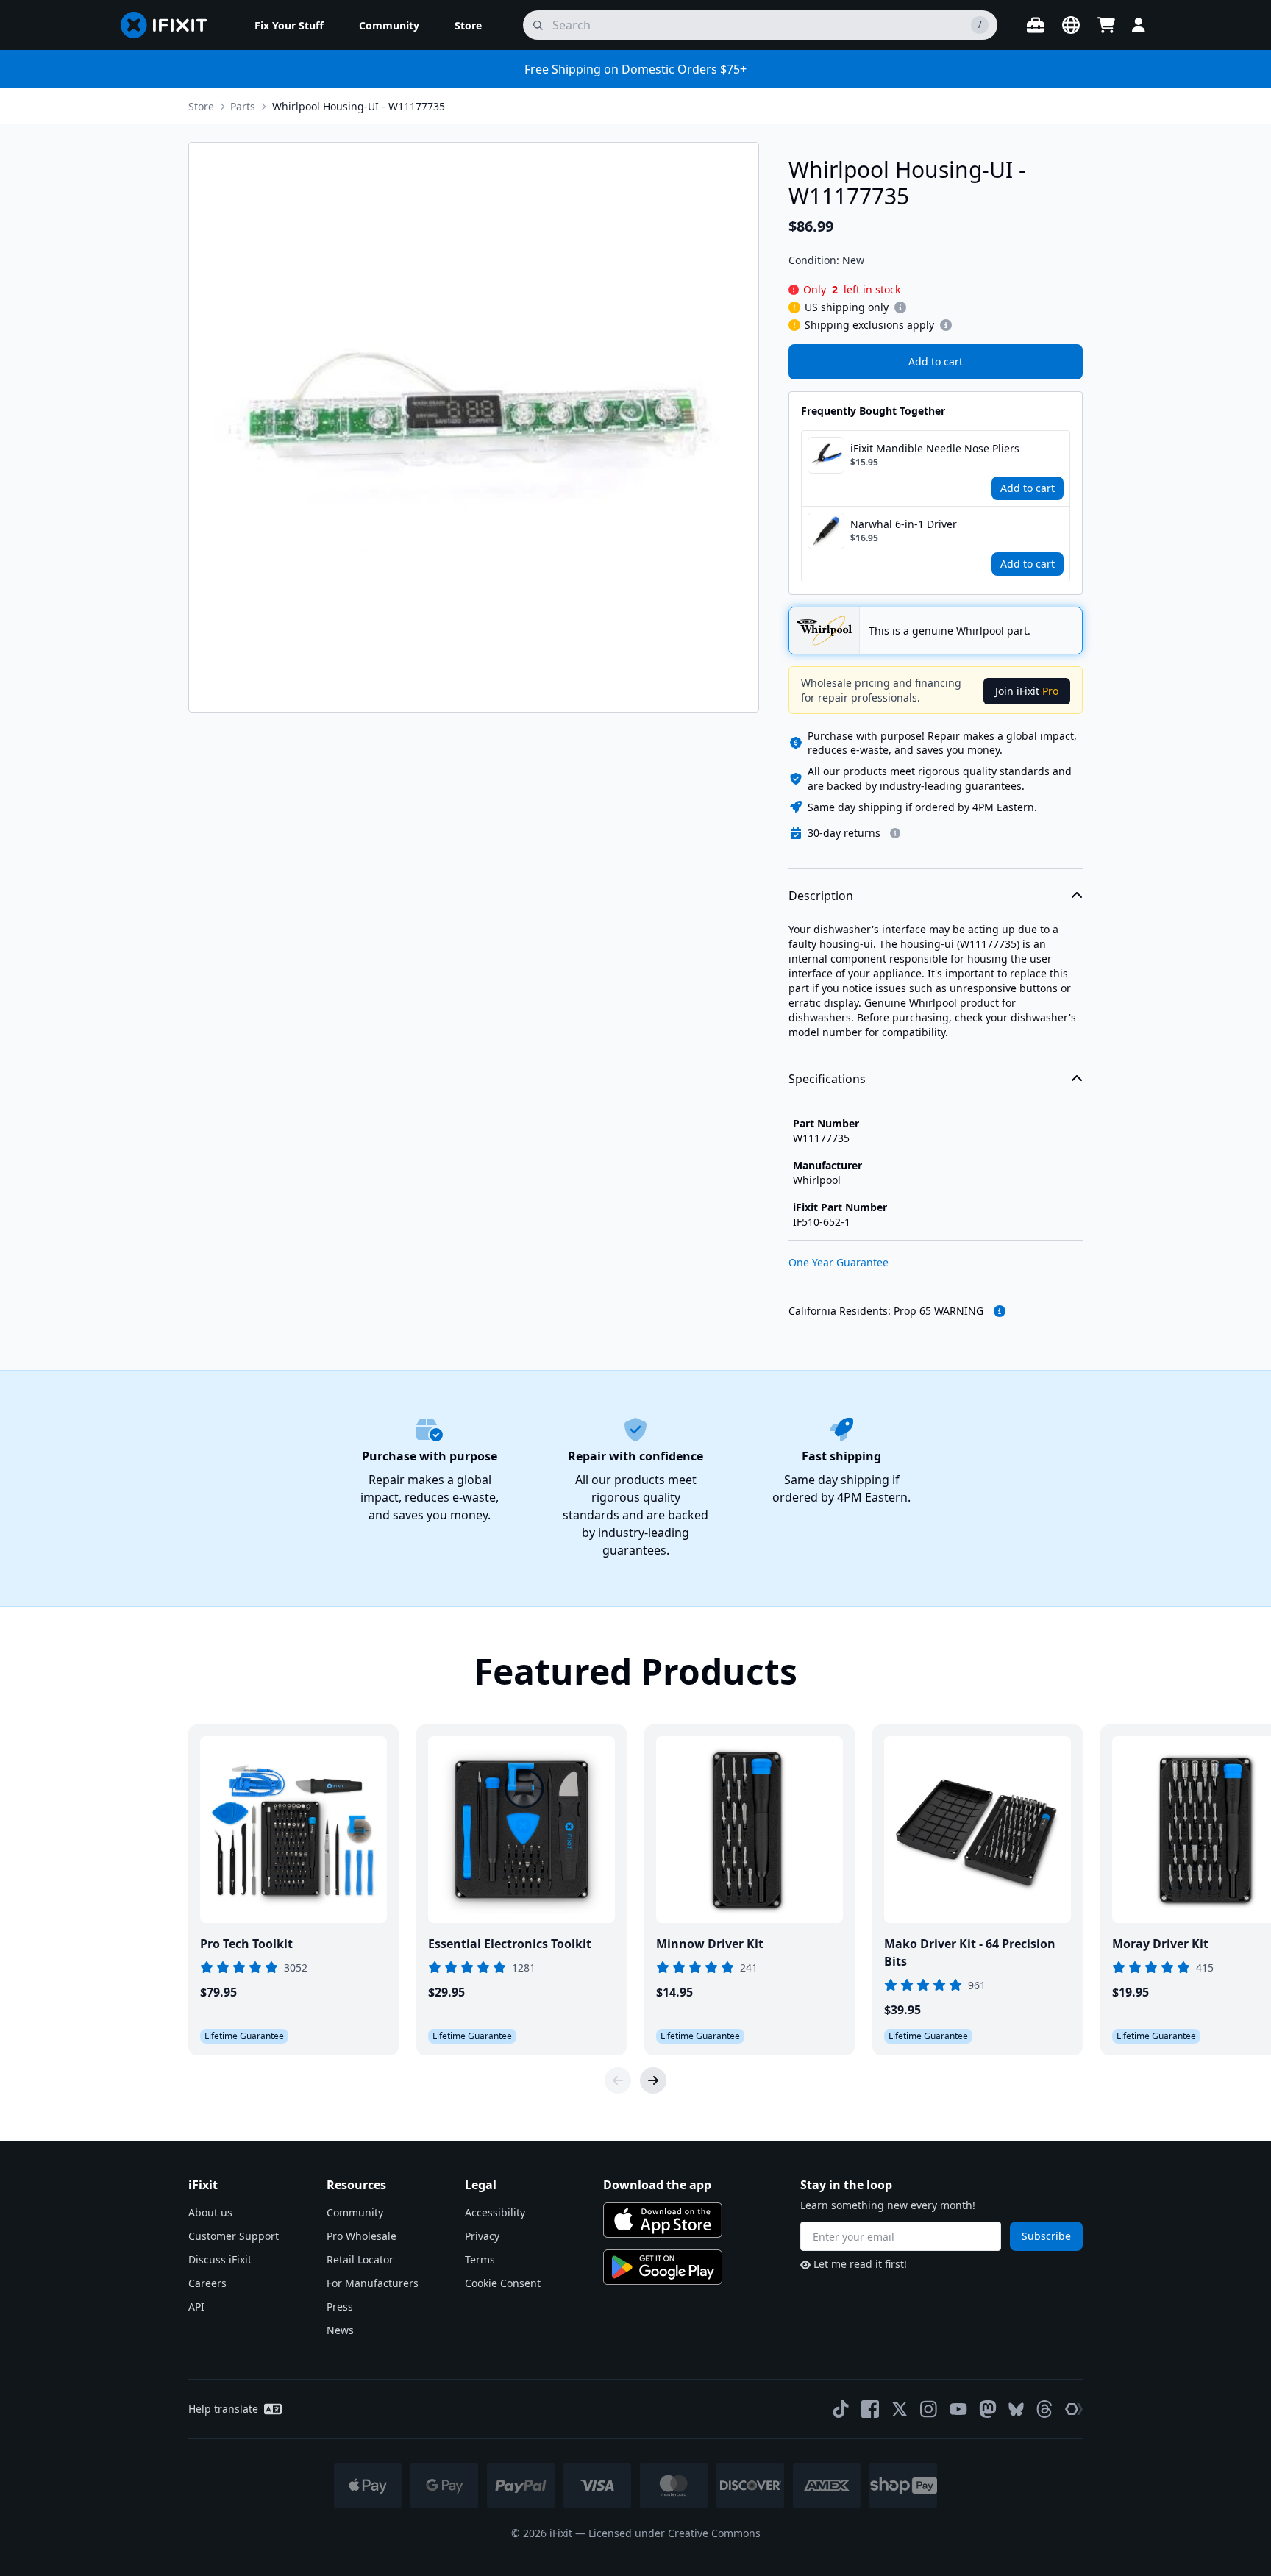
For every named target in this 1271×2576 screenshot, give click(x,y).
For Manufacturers (373, 2283)
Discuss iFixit (220, 2259)
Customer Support (234, 2236)
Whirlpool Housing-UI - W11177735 (359, 106)
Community (355, 2212)
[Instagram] (929, 2409)
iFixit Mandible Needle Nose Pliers (935, 448)
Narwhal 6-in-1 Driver (904, 524)
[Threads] (1044, 2409)
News (340, 2330)
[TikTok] (841, 2409)
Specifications (827, 1079)
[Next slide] (653, 2080)
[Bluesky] (1016, 2409)
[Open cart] (1106, 25)
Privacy (482, 2236)
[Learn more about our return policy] (895, 833)
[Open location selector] (1071, 25)
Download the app (657, 2185)
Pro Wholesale (362, 2236)
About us (210, 2212)
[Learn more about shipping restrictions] (900, 307)
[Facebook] (870, 2409)
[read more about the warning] (1000, 1311)
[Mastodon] (988, 2409)
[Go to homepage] (170, 25)
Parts (243, 106)
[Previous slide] (618, 2080)
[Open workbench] (1036, 25)
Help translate (223, 2409)
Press (340, 2306)
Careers (207, 2283)
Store (201, 106)
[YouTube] (958, 2409)
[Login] (1139, 25)
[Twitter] (900, 2409)
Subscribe (1046, 2236)
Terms (480, 2259)
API (196, 2306)
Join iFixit (1027, 691)
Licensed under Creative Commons (674, 2533)
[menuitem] (289, 25)
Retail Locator (360, 2259)
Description (821, 896)
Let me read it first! (860, 2264)
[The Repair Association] (1074, 2409)
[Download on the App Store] (663, 2220)
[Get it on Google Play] (663, 2267)
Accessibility (495, 2212)
